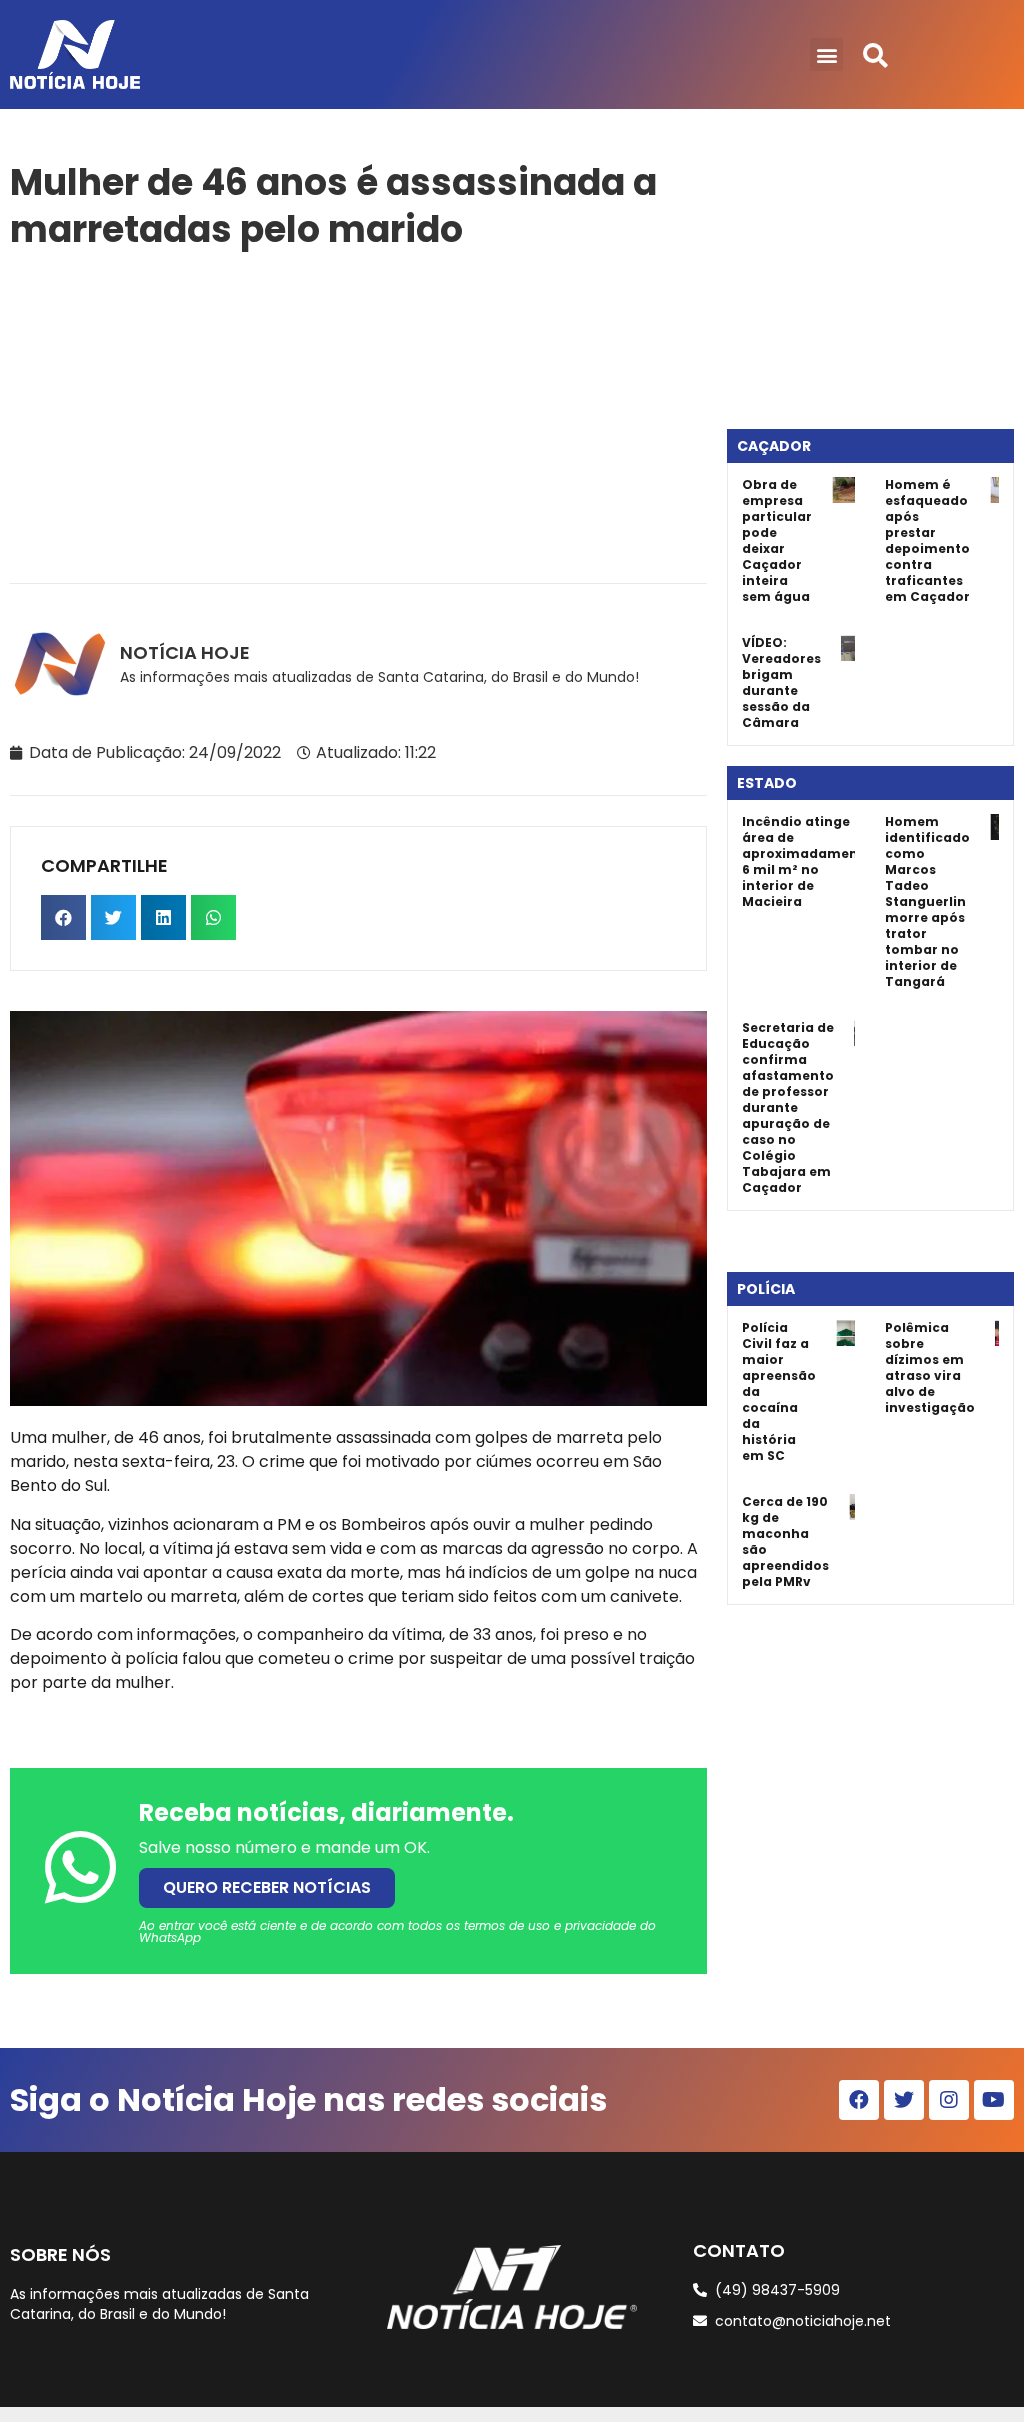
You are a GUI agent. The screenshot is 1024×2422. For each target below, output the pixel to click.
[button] (826, 54)
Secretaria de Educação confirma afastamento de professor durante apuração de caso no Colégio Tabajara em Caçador (788, 1107)
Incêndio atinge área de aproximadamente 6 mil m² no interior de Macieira (807, 861)
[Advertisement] (358, 413)
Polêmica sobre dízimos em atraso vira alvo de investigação (930, 1367)
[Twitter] (904, 2100)
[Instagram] (949, 2100)
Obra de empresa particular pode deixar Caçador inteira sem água (777, 540)
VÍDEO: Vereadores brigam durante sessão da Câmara (781, 682)
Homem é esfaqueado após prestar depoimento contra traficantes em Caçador (927, 540)
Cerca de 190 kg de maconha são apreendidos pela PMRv (785, 1541)
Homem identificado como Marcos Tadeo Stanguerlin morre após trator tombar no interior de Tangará (927, 901)
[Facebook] (859, 2100)
